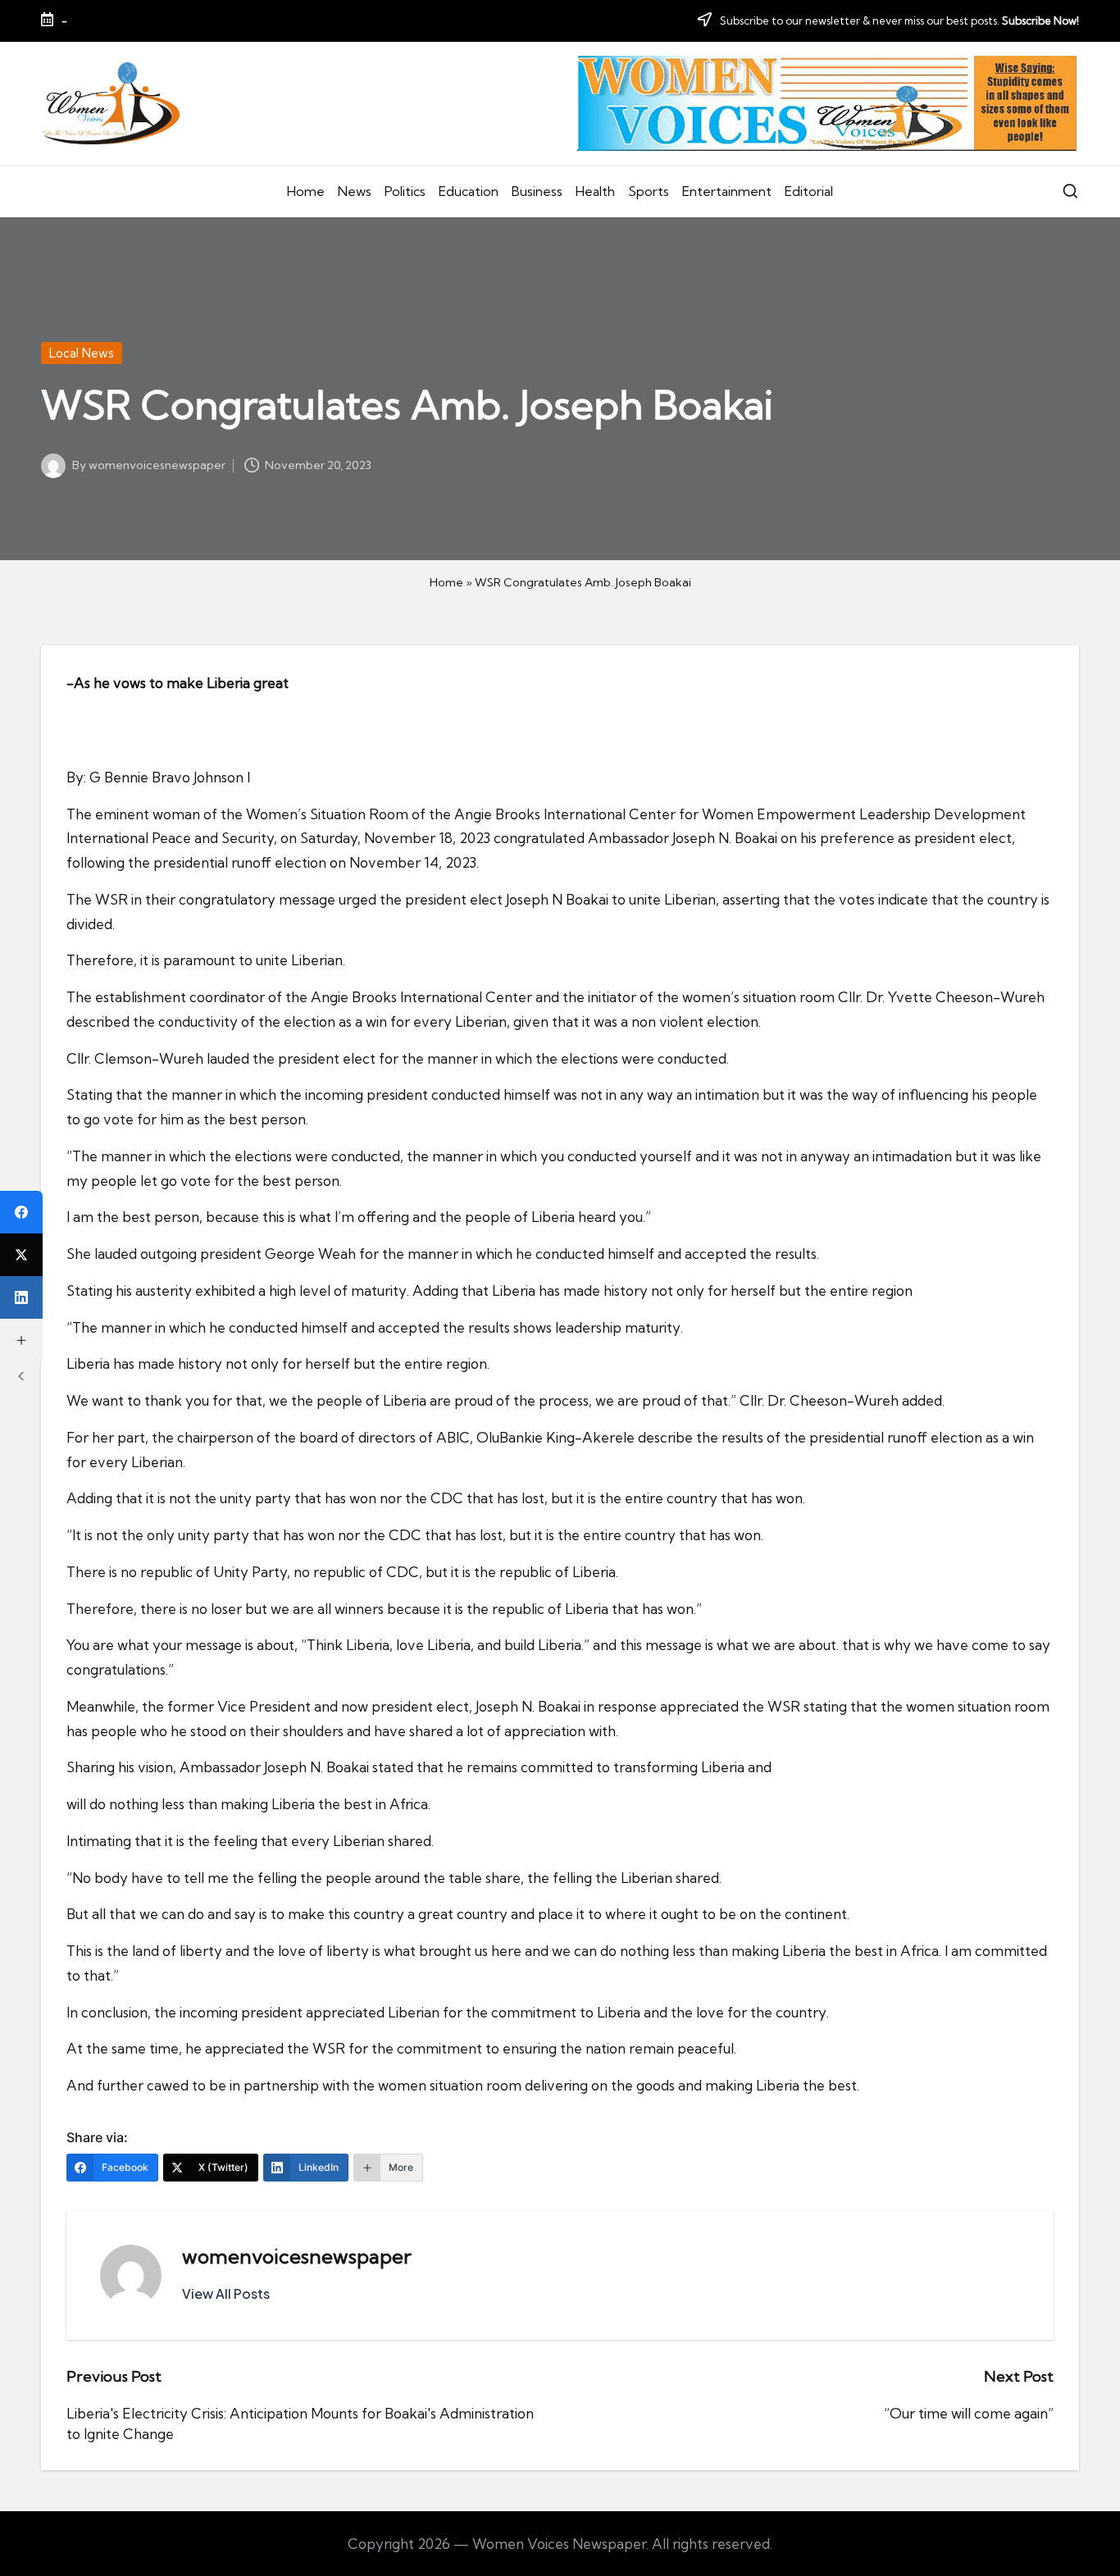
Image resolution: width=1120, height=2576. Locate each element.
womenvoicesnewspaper (297, 2256)
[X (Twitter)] (21, 1255)
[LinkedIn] (21, 1297)
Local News (82, 353)
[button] (226, 2294)
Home (446, 582)
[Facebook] (21, 1212)
